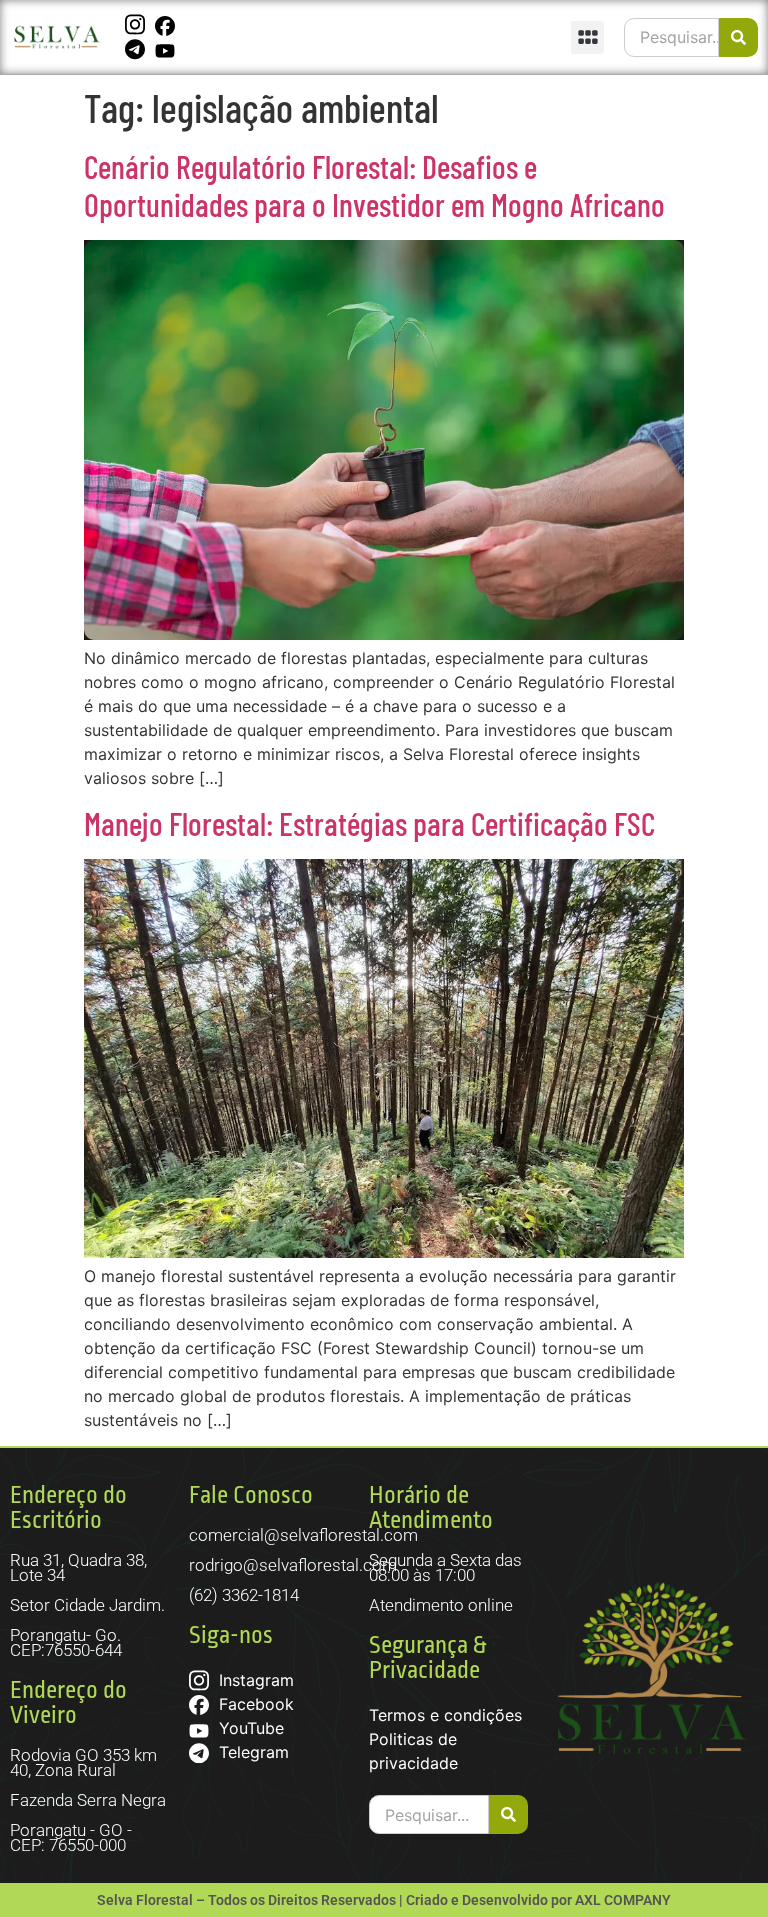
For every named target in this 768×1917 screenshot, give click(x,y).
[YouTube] (167, 49)
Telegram (251, 1752)
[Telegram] (137, 49)
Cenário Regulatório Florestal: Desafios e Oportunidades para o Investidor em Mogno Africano (374, 185)
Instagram (254, 1680)
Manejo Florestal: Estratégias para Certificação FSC (369, 823)
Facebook (254, 1704)
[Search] (738, 37)
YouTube (249, 1728)
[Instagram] (137, 25)
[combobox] (671, 37)
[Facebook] (167, 25)
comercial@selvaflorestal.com (303, 1535)
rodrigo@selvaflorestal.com (293, 1565)
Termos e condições (445, 1715)
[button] (587, 37)
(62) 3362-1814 (244, 1595)
